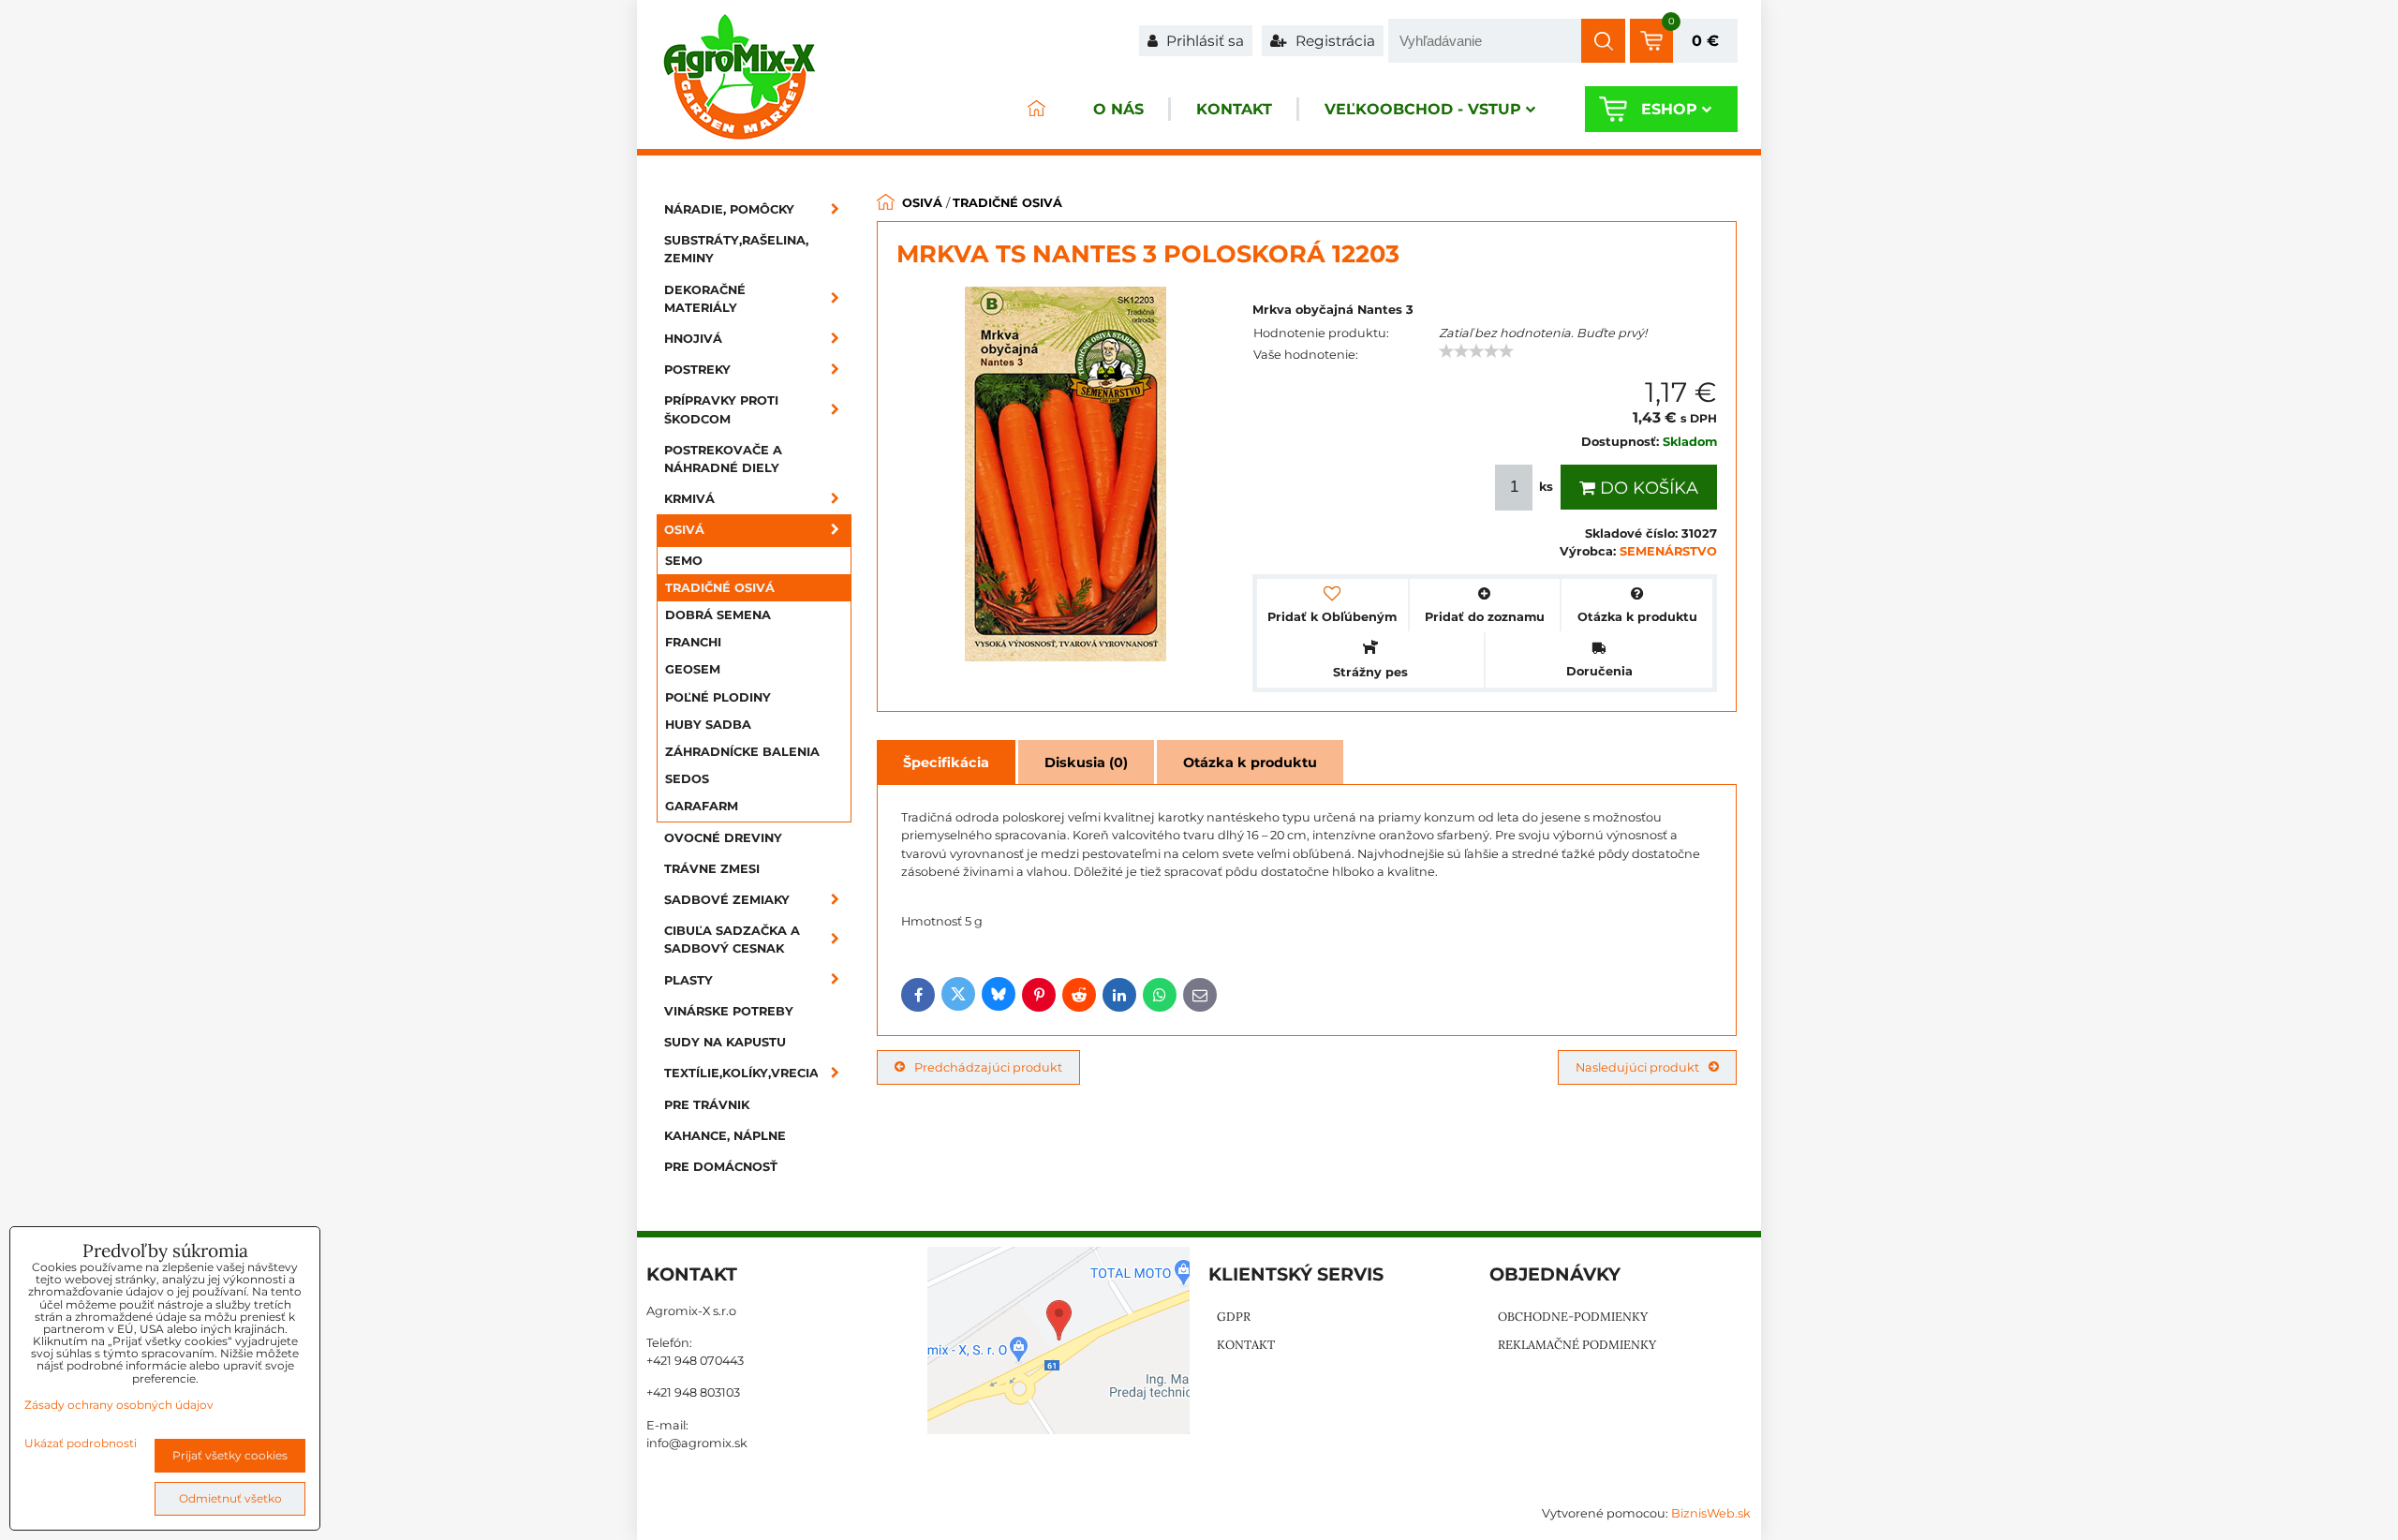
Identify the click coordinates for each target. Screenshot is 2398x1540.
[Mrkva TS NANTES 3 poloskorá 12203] (1066, 476)
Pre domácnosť (721, 1167)
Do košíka (1647, 488)
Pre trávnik (707, 1105)
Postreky (697, 370)
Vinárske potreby (729, 1011)
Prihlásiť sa (1203, 41)
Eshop (1669, 109)
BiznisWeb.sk (1711, 1513)
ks (1546, 487)
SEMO (684, 561)
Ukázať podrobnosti (81, 1443)
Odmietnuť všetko (230, 1498)
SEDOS (687, 779)
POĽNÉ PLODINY (718, 697)
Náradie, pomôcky (729, 209)
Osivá (684, 530)
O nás (1118, 109)
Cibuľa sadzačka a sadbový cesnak (732, 940)
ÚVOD (1036, 109)
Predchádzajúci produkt (988, 1067)
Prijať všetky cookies (230, 1455)
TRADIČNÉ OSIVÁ (720, 588)
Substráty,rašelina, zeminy (736, 249)
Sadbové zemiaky (727, 900)
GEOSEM (693, 669)
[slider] (1476, 351)
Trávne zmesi (712, 869)
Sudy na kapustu (725, 1042)
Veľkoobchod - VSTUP (1423, 109)
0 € (1705, 41)
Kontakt (1234, 109)
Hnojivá (693, 339)
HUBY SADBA (708, 725)
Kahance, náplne (725, 1136)
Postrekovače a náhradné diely (723, 459)
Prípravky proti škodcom (721, 409)
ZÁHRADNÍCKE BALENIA (742, 752)
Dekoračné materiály (705, 299)
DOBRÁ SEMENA (718, 615)
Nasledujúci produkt (1637, 1067)
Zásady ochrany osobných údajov (119, 1405)
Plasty (688, 980)
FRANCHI (693, 642)
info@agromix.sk (697, 1443)
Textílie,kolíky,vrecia (741, 1073)
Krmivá (689, 499)
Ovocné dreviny (723, 838)
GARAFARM (702, 806)
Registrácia (1333, 41)
